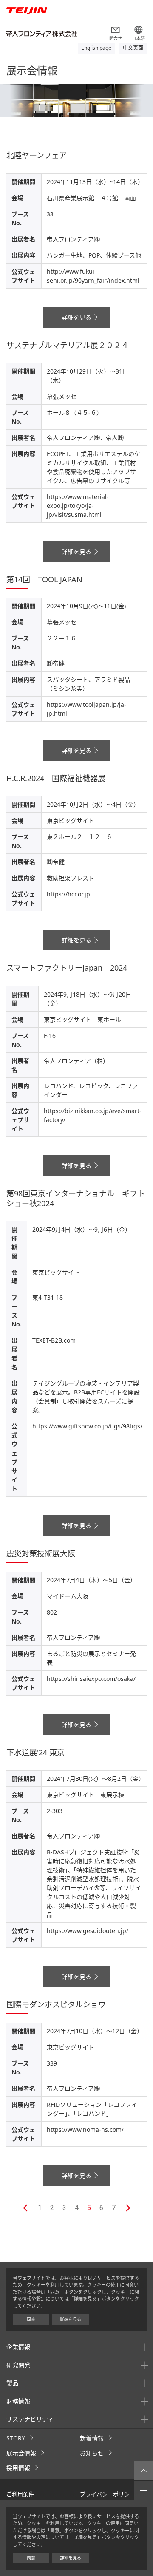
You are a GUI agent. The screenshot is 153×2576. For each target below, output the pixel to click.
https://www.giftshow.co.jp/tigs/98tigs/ (87, 1426)
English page (96, 48)
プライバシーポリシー (108, 2494)
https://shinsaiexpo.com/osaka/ (91, 1679)
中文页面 (133, 48)
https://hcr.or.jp (68, 894)
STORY (16, 2438)
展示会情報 (21, 2453)
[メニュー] (143, 2490)
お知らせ (92, 2453)
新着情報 (92, 2438)
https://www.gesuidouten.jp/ (88, 1931)
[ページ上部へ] (143, 2471)
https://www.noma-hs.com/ (85, 2130)
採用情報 (18, 2468)
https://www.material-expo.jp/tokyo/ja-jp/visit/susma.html (78, 506)
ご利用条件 (20, 2494)
